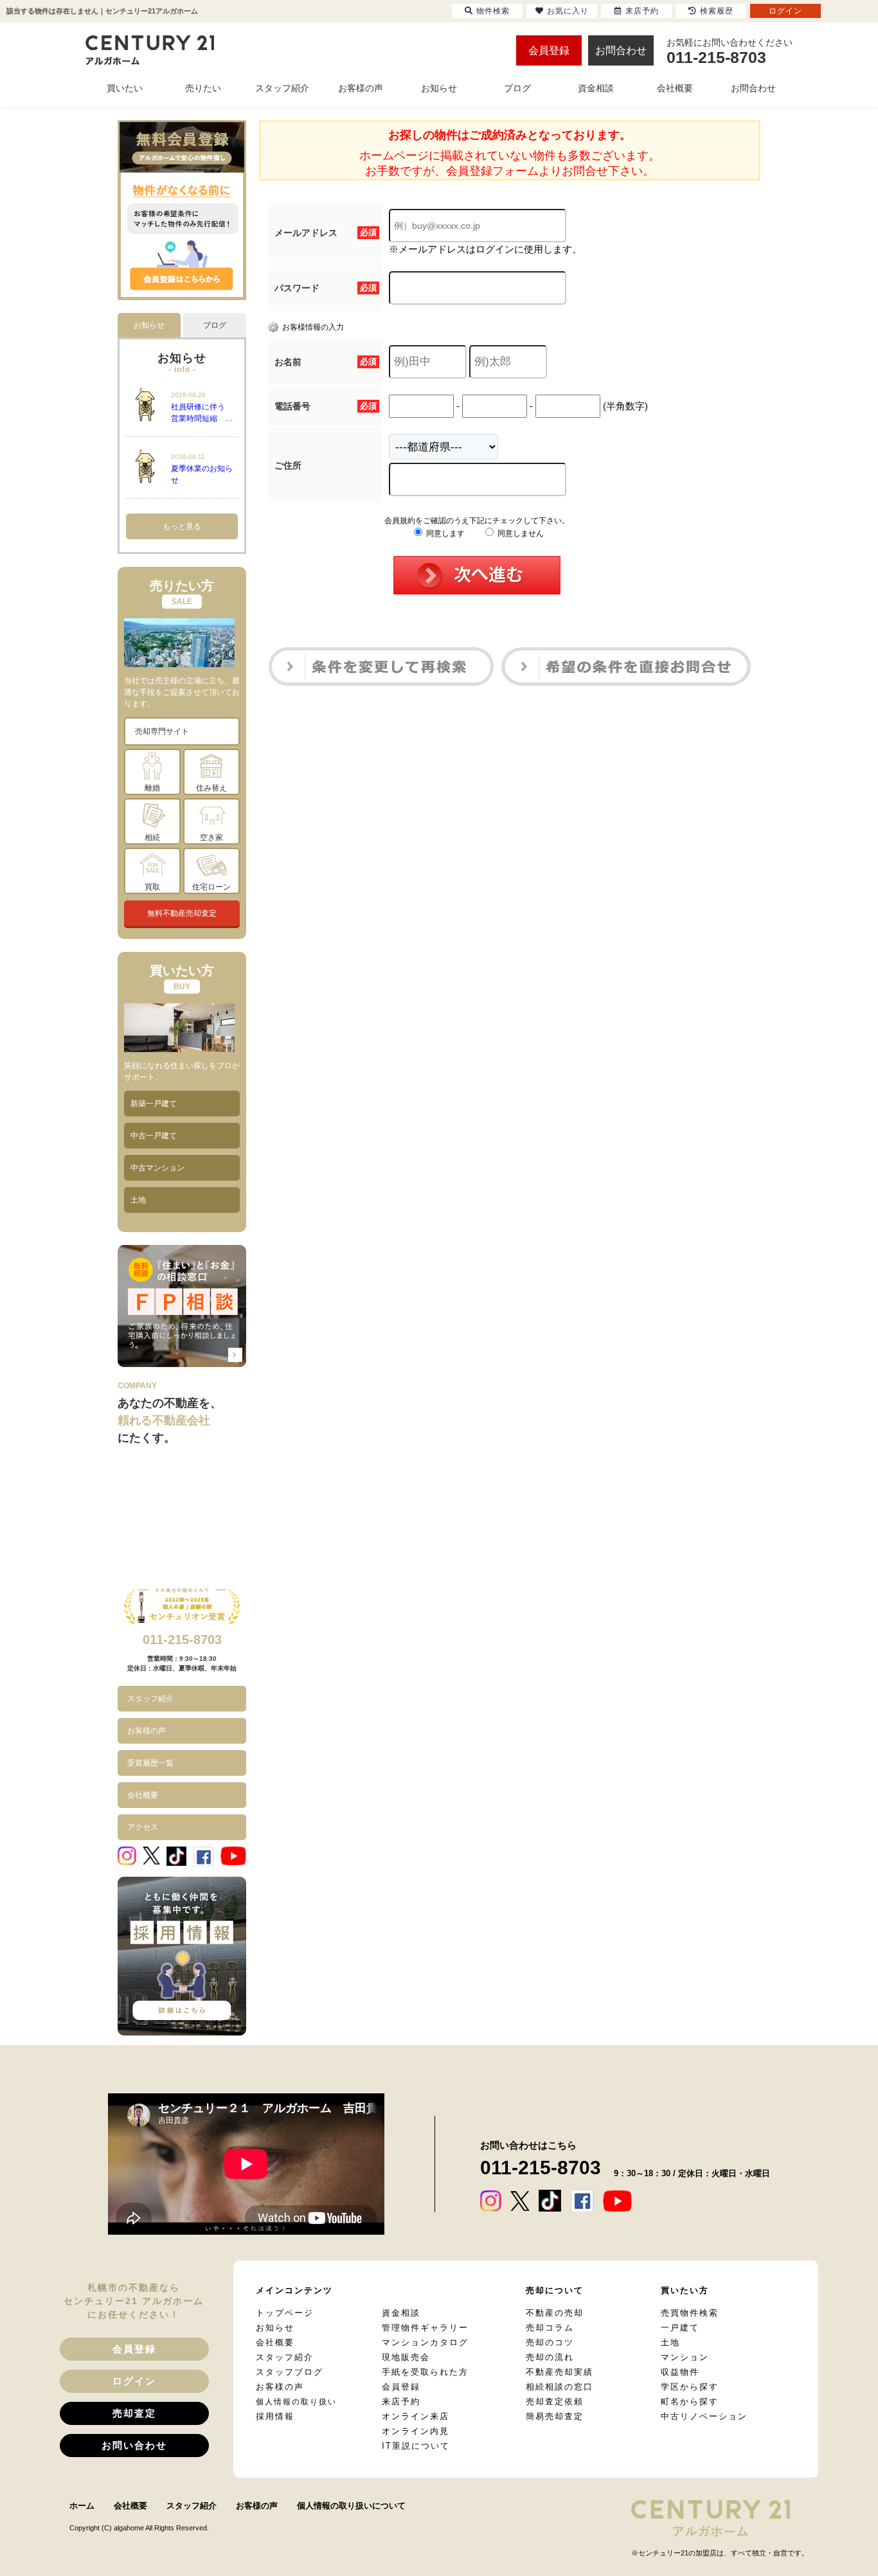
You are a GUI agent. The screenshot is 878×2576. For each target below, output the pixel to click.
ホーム (82, 2506)
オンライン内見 (416, 2431)
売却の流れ (550, 2357)
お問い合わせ (134, 2445)
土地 (138, 1200)
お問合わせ (621, 50)
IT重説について (416, 2446)
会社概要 (143, 1795)
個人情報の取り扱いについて (351, 2506)
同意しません (520, 533)
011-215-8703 (182, 1640)
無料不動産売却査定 (182, 913)
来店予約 (401, 2402)
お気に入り (568, 11)
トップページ (285, 2313)
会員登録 (549, 50)
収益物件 (680, 2372)
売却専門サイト (162, 731)
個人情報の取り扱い (296, 2402)
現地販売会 (406, 2357)
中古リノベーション (704, 2416)
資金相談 (401, 2313)
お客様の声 (147, 1731)
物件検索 (493, 11)
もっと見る (182, 526)
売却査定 (134, 2413)
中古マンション (157, 1168)
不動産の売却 (555, 2313)
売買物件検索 (690, 2313)
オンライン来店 (416, 2416)
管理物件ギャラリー (425, 2328)
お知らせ (275, 2328)
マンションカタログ (425, 2342)
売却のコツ (550, 2342)
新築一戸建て (154, 1104)
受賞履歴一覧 (150, 1763)
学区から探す (690, 2387)
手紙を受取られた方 (425, 2372)
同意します (444, 533)
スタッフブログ (290, 2372)
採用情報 (275, 2416)
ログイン (134, 2381)
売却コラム (550, 2328)
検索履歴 (717, 11)
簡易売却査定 (555, 2416)
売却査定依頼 (555, 2402)
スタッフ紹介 (150, 1699)
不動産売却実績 (560, 2372)
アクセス (143, 1827)
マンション (685, 2357)
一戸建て (680, 2328)
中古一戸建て (154, 1136)
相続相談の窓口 (560, 2387)
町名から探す (690, 2402)
